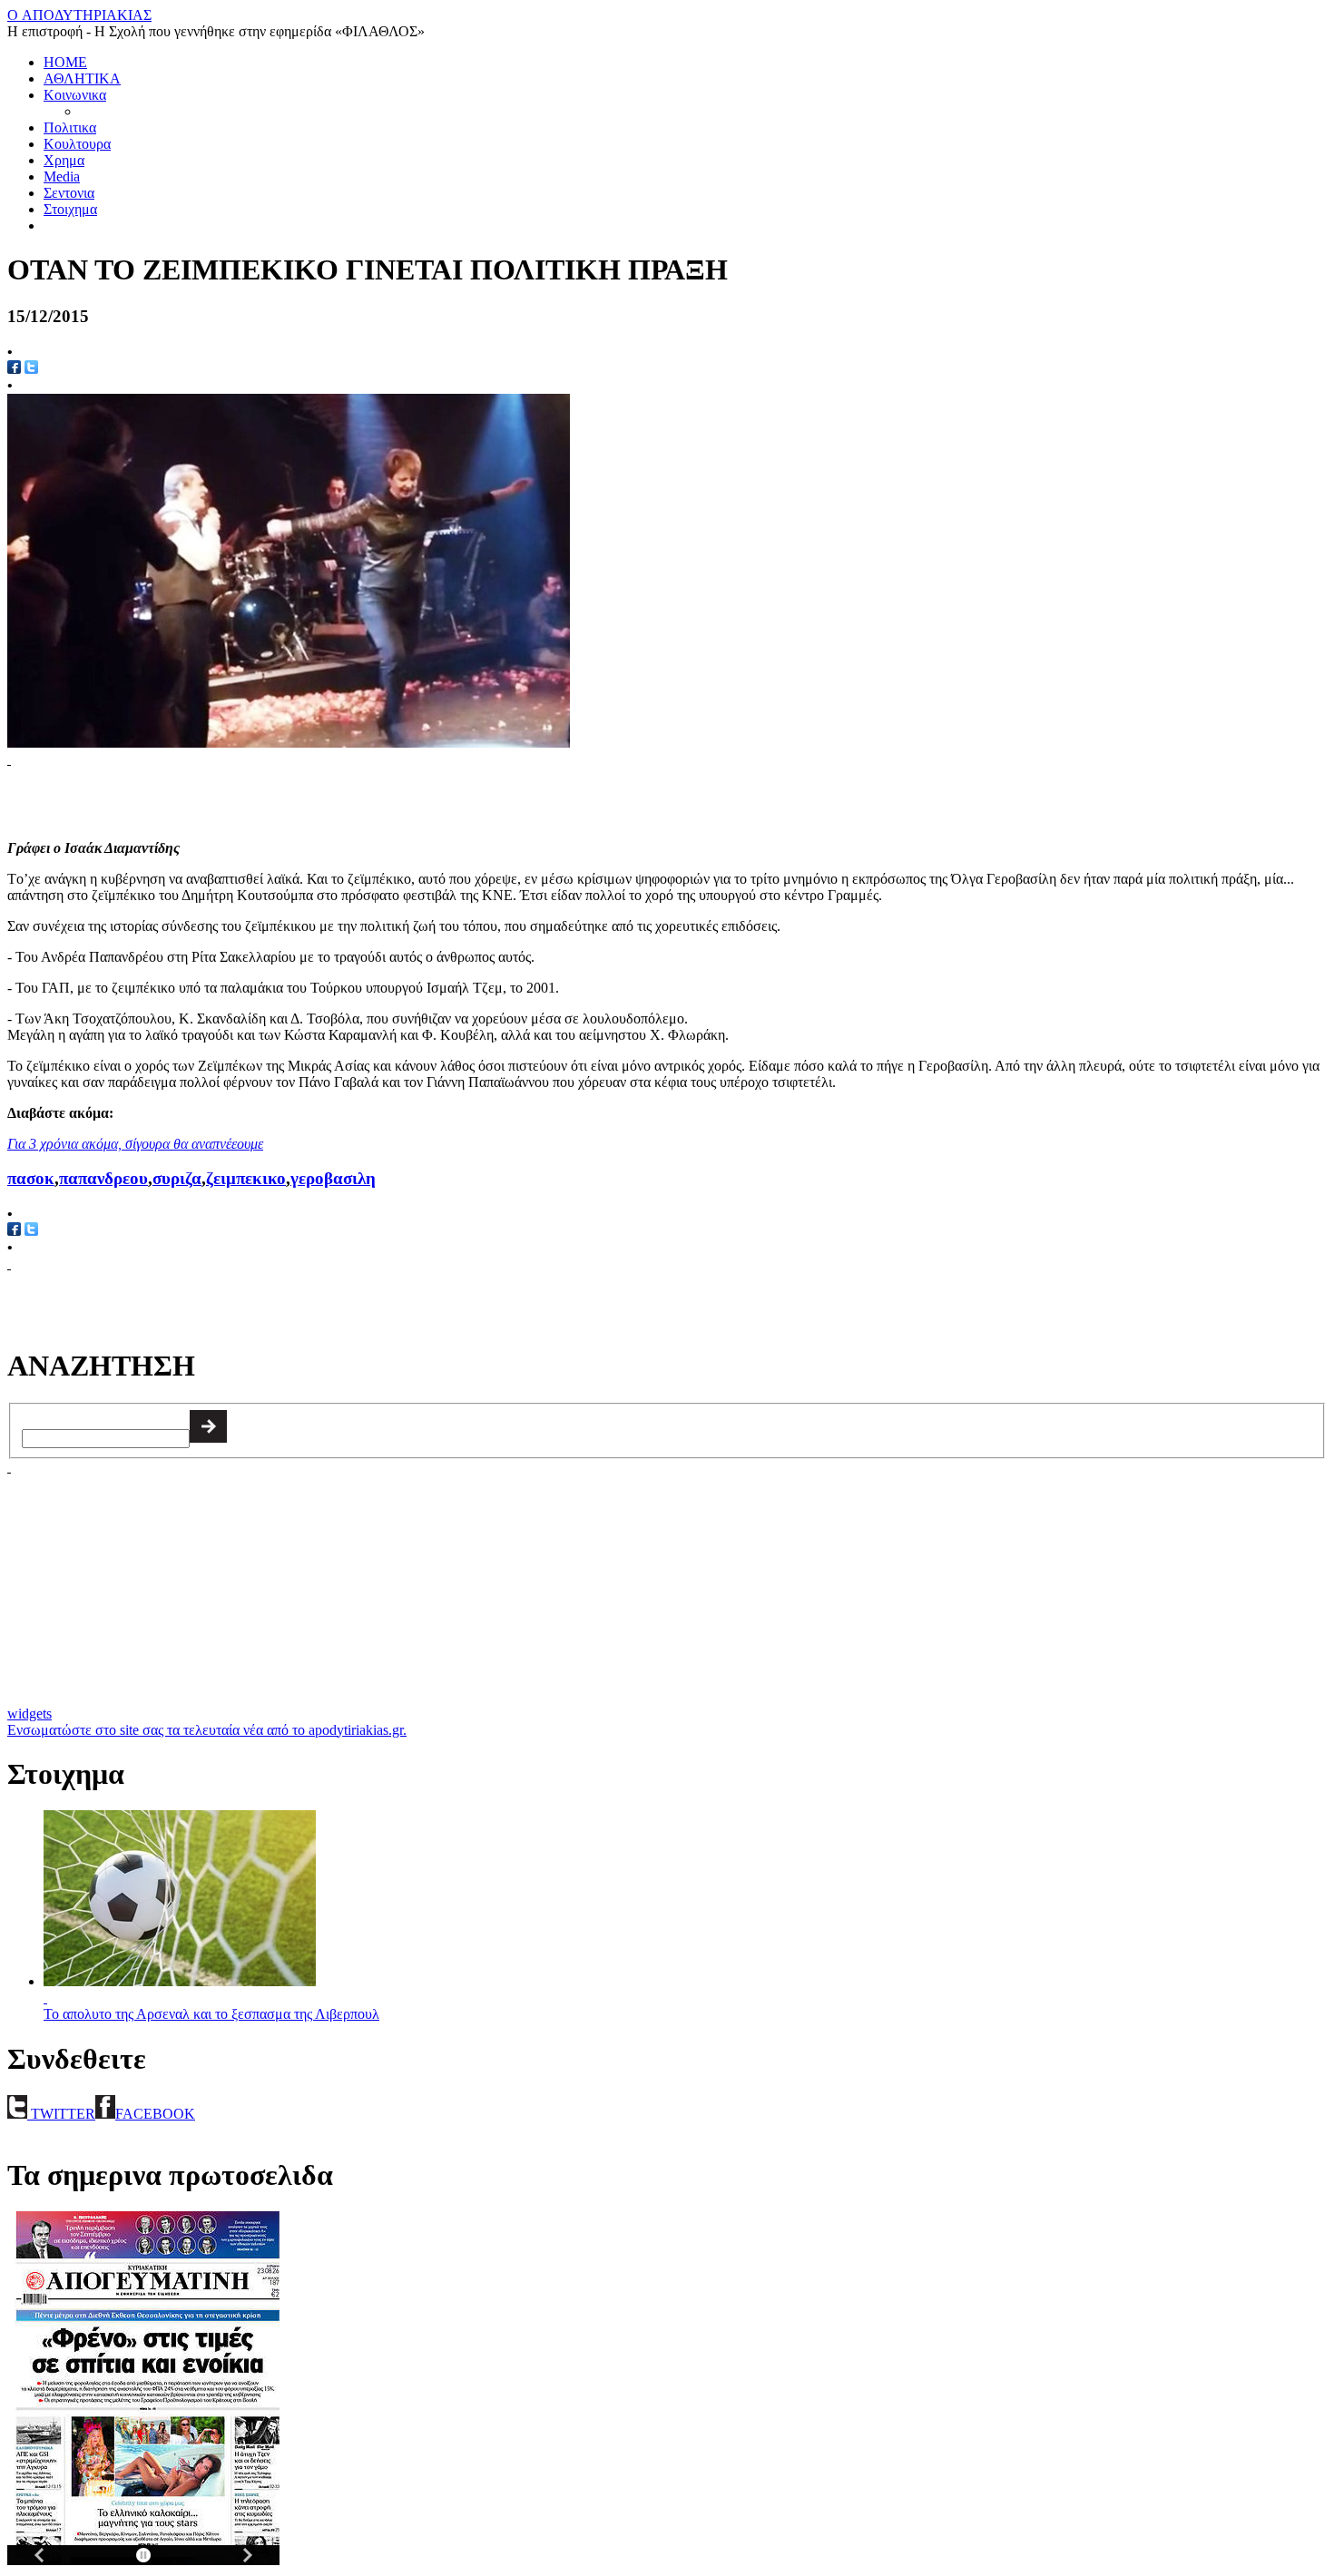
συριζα (177, 1178)
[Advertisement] (220, 795)
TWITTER (61, 2114)
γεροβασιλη (333, 1178)
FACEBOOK (155, 2114)
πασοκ (31, 1178)
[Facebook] (14, 1231)
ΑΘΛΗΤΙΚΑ (82, 78)
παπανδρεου (103, 1178)
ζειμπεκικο (246, 1178)
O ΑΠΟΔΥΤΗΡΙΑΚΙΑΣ (79, 15)
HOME (65, 62)
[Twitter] (31, 1231)
